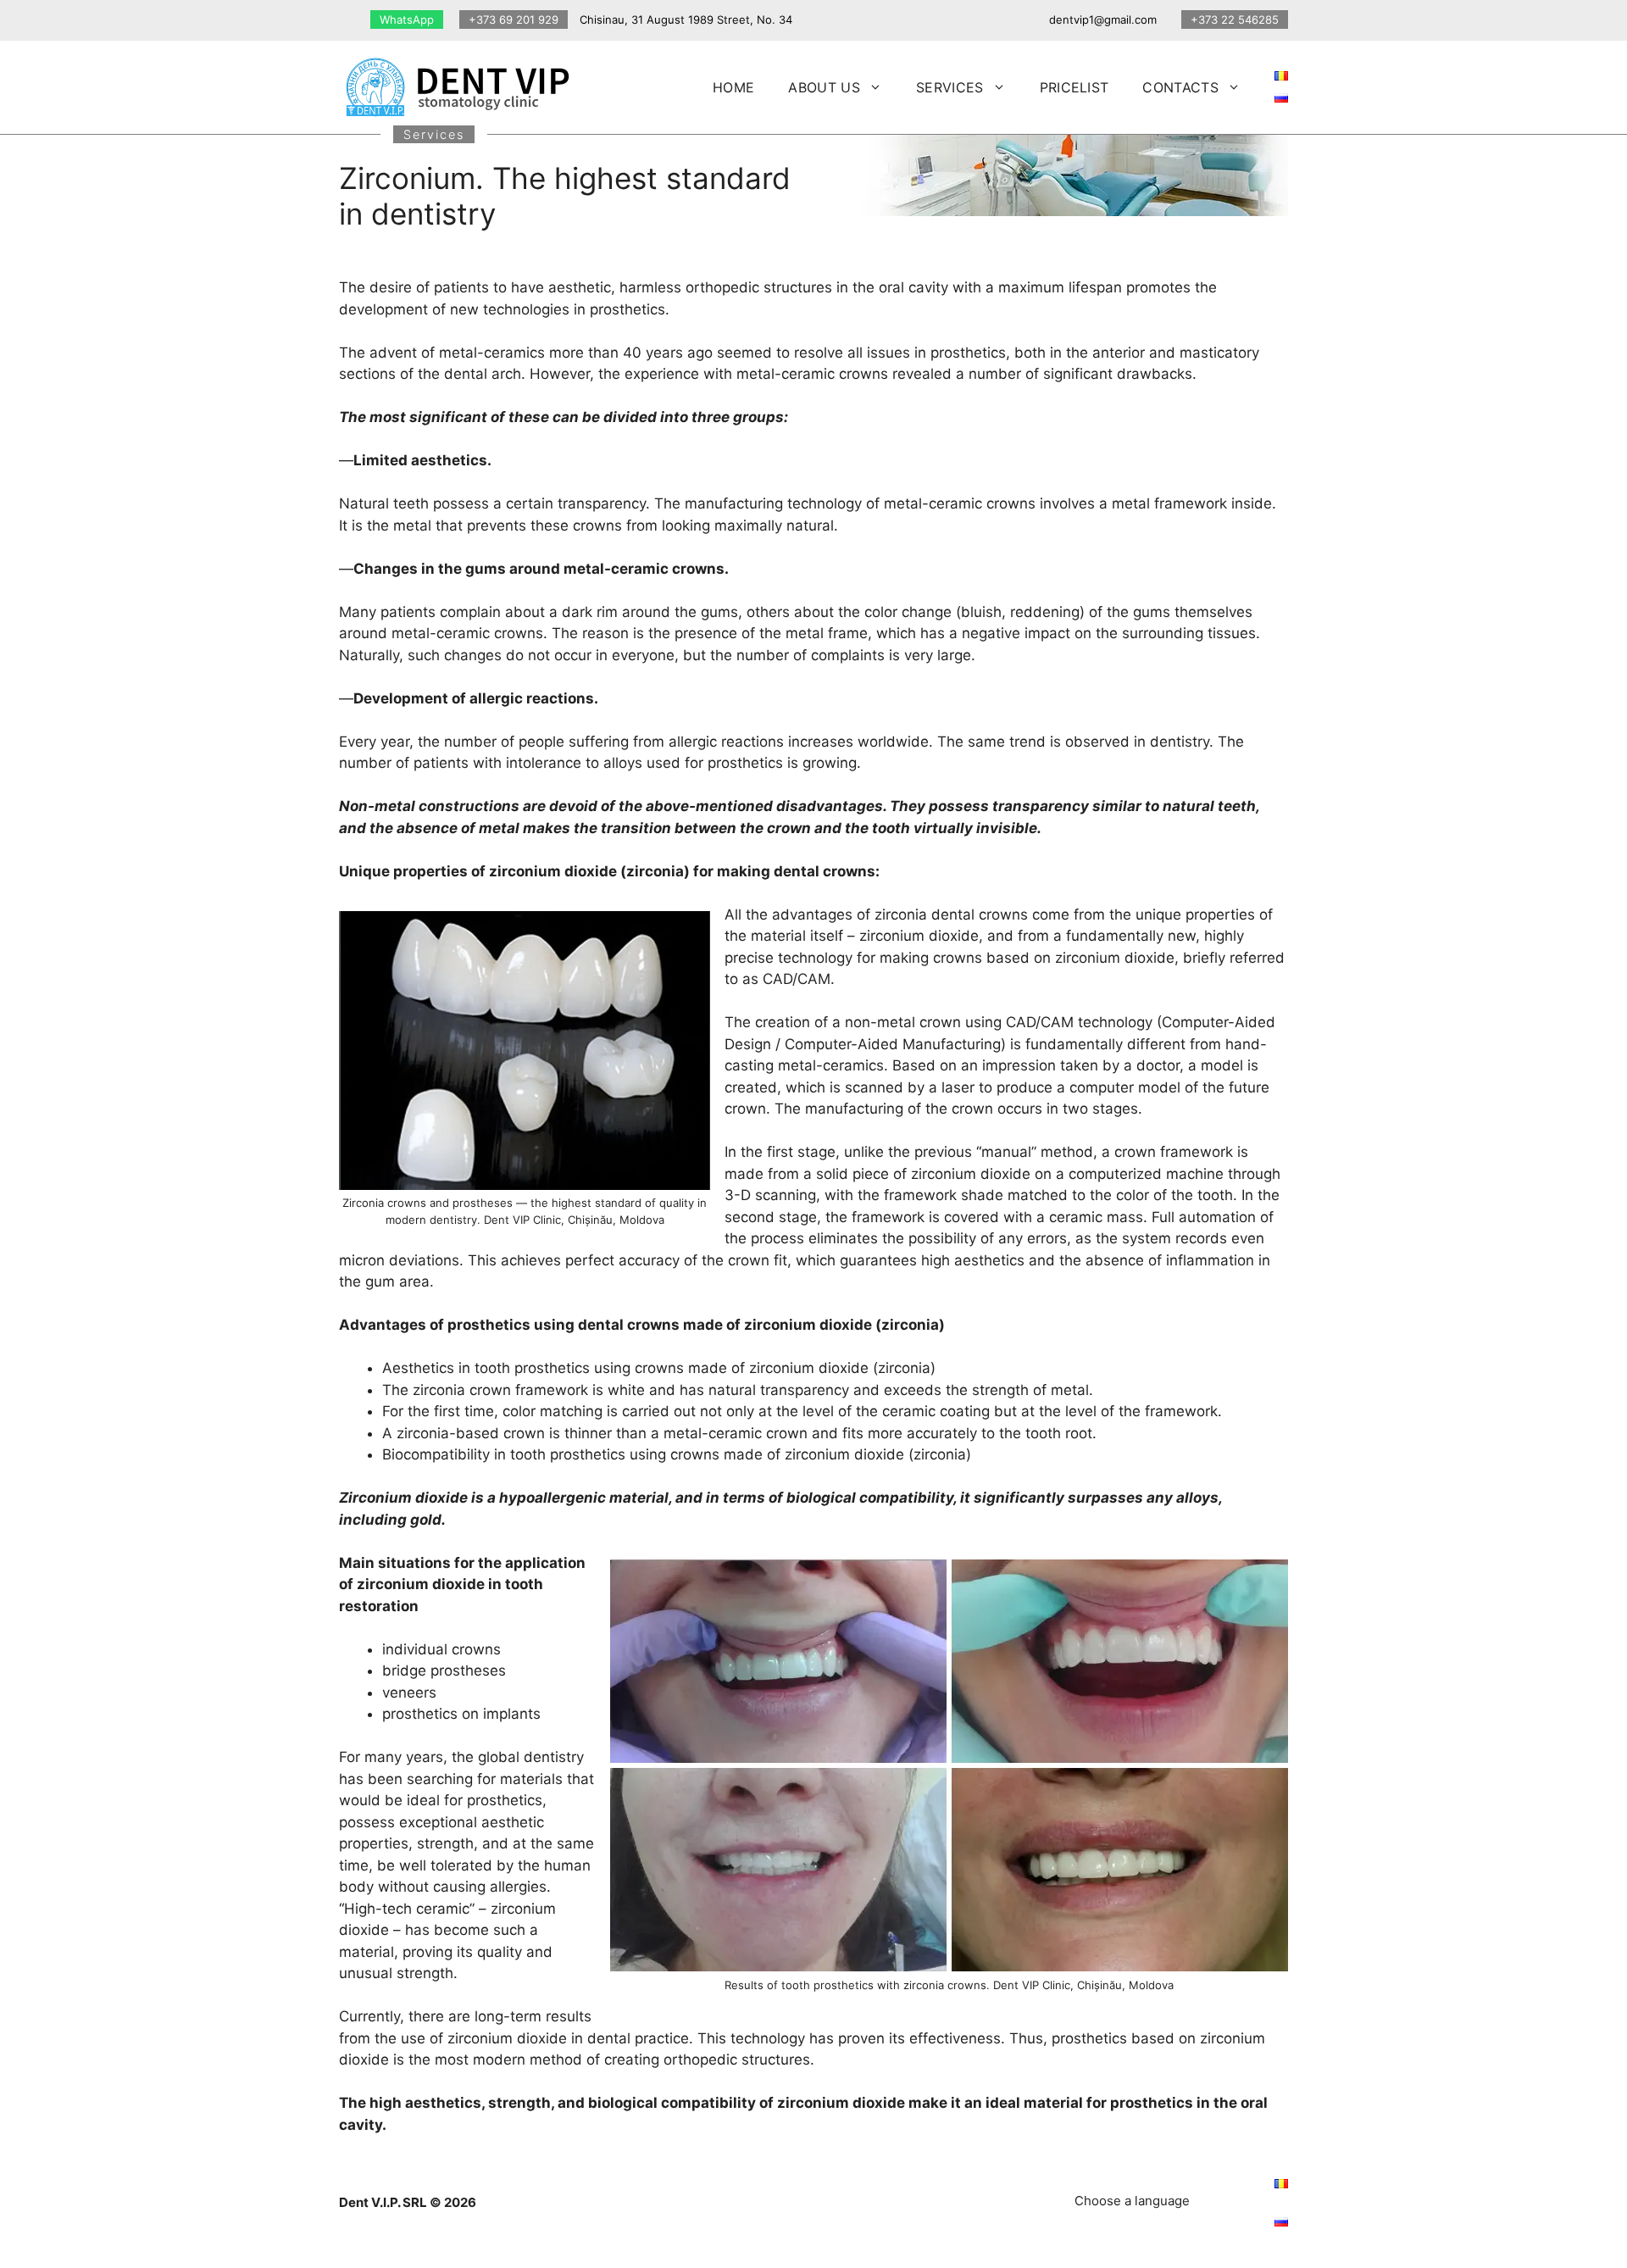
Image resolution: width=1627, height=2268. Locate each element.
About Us (824, 87)
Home (733, 87)
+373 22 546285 (1235, 19)
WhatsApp (407, 19)
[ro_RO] (1281, 75)
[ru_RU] (1281, 97)
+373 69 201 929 (514, 19)
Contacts (1180, 87)
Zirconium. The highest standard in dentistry (565, 196)
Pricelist (1074, 87)
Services (950, 87)
